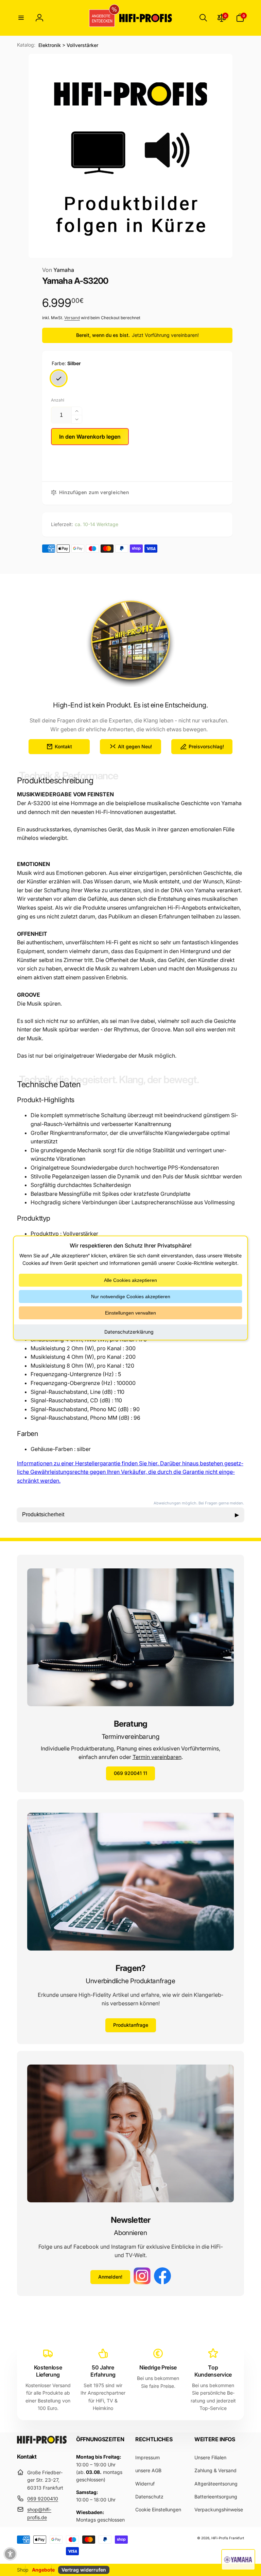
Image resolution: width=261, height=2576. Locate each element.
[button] (21, 18)
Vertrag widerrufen (84, 2570)
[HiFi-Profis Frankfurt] (42, 2442)
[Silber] (59, 378)
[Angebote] (100, 18)
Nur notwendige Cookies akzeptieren (131, 1297)
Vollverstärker (82, 45)
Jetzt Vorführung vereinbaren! (165, 335)
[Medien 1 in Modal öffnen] (130, 156)
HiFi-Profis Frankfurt (228, 2538)
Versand (72, 318)
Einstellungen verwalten (130, 1313)
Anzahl (58, 400)
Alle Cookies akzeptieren (130, 1280)
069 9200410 (43, 2499)
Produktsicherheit (130, 1515)
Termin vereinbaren (157, 1757)
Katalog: (26, 45)
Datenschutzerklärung (129, 1332)
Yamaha (58, 270)
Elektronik (50, 45)
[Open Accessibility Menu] (10, 2554)
